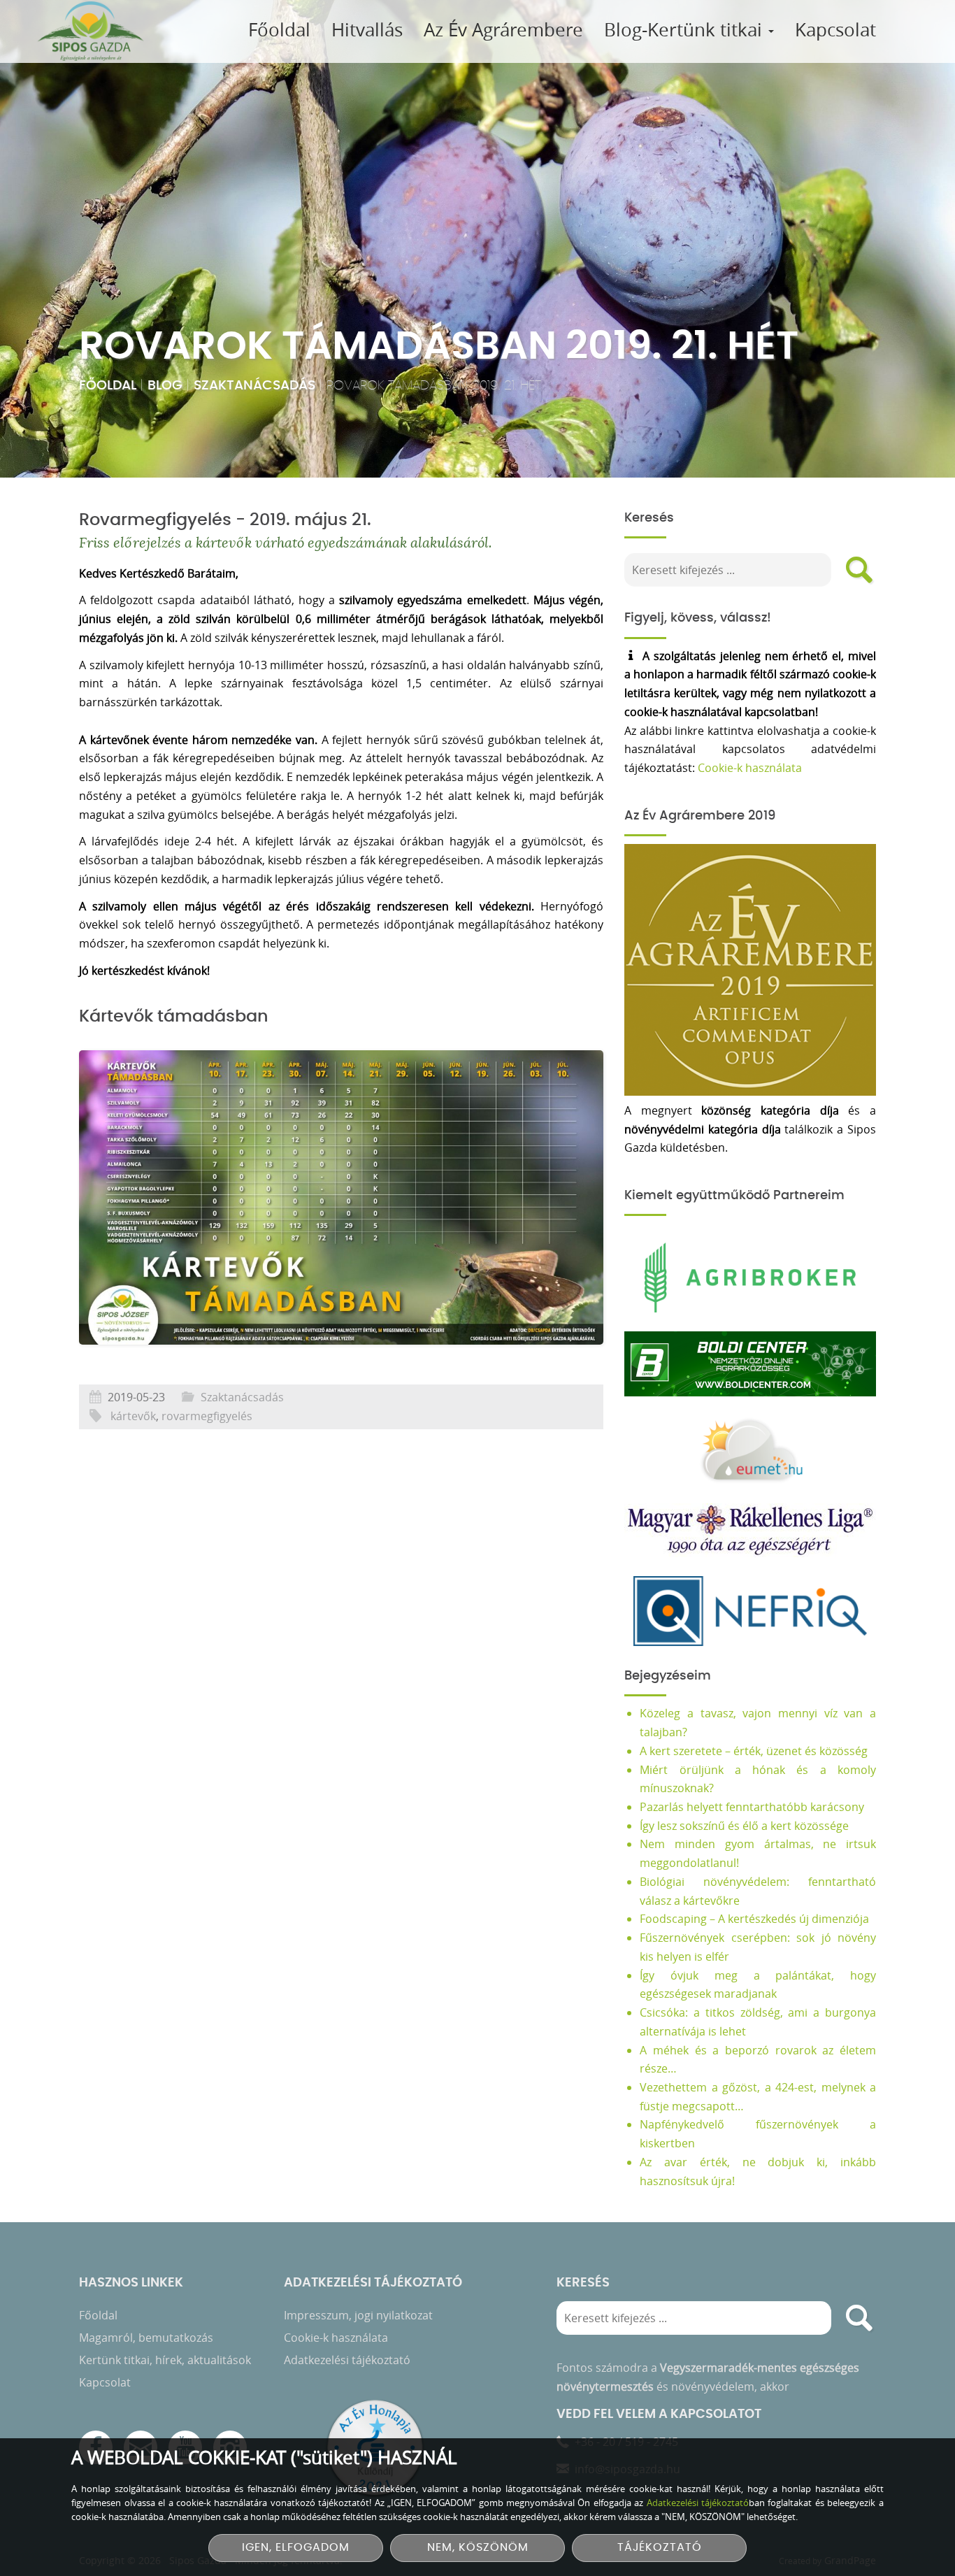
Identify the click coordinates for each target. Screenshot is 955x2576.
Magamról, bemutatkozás (146, 2338)
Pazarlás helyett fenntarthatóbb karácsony (752, 1807)
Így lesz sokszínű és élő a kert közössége (744, 1826)
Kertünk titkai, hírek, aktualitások (165, 2360)
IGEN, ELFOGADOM (296, 2548)
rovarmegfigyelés (207, 1416)
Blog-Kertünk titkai (685, 30)
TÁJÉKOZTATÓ (660, 2548)
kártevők (133, 1416)
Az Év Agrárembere (503, 30)
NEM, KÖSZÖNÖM (478, 2548)
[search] (859, 570)
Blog (165, 386)
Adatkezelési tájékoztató (347, 2360)
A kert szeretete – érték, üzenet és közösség (754, 1751)
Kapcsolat (835, 30)
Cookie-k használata (750, 768)
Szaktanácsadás (254, 386)
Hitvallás (367, 30)
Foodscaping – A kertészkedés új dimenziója (754, 1919)
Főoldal (279, 30)
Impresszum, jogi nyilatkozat (358, 2315)
